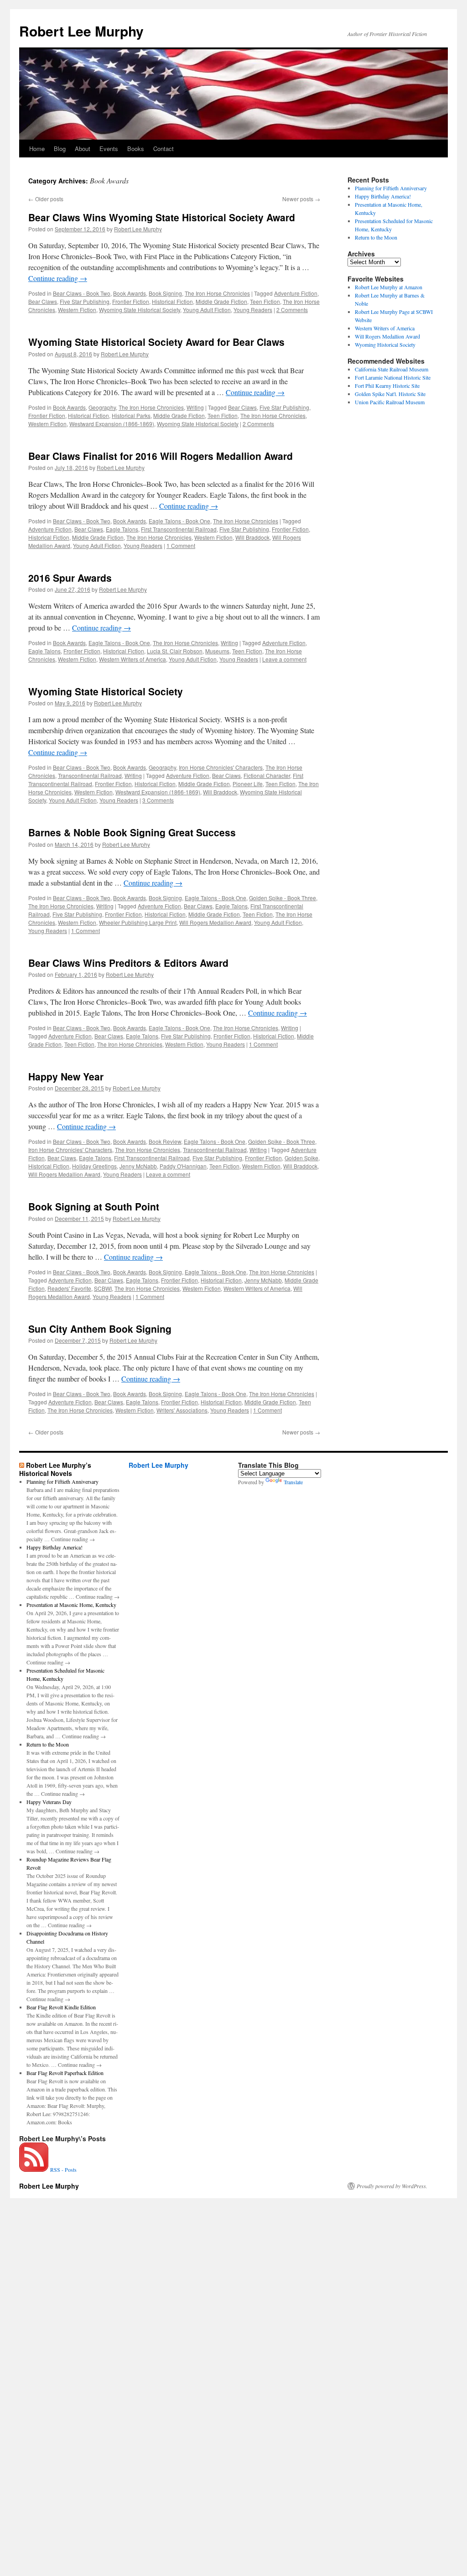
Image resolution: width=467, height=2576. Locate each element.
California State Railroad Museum (392, 369)
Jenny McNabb (138, 1166)
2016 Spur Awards (70, 578)
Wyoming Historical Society (385, 344)
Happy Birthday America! (383, 196)
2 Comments (292, 310)
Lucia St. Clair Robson (175, 651)
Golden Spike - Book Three (283, 898)
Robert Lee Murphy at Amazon (389, 287)
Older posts (46, 199)
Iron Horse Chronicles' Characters (221, 767)
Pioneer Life (248, 784)
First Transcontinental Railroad (179, 529)
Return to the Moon (376, 237)
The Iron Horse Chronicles (217, 293)
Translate (293, 1482)
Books (136, 149)
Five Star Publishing (85, 301)
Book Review (165, 1141)
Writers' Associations (182, 1410)
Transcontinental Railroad (90, 775)
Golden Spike (301, 1158)
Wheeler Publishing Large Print (138, 922)
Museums (217, 651)
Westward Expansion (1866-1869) (112, 424)
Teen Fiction (265, 301)
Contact (163, 149)
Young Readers (253, 310)
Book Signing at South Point (94, 1206)
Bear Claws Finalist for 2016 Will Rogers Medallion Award (161, 456)
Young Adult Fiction (207, 310)
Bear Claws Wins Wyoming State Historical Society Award (162, 217)
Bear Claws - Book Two (82, 293)
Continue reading (58, 278)
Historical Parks (131, 415)
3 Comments (158, 800)
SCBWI (103, 1288)
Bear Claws (43, 301)
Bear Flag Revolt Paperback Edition (65, 2073)
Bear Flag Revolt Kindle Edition (61, 2007)
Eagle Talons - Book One (179, 521)
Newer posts (301, 199)
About (83, 149)
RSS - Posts (62, 2169)
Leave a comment (284, 659)
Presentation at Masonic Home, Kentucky (71, 1605)
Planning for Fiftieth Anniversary (391, 188)
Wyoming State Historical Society (140, 310)
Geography (102, 407)
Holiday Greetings (94, 1166)
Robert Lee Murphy (81, 31)
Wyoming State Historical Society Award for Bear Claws (156, 342)
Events (109, 149)
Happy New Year (66, 1076)
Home (37, 149)
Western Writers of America (132, 659)
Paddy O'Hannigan (183, 1166)
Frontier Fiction (131, 301)
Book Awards (130, 293)
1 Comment (181, 545)
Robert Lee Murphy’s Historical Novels (55, 1469)
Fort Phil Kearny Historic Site (387, 386)
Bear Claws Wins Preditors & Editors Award (128, 963)
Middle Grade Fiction (221, 301)
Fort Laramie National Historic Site (393, 377)
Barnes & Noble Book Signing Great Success (132, 832)
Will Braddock (252, 537)
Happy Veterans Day (49, 1802)
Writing (195, 407)
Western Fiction (77, 310)
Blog (60, 149)
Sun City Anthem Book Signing (100, 1329)
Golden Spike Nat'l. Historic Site (390, 394)
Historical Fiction (172, 301)
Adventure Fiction (296, 293)
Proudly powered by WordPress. (392, 2186)
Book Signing (165, 293)
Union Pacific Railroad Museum (390, 402)
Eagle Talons (122, 529)
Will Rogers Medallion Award (215, 922)
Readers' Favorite (69, 1288)
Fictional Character (267, 775)
